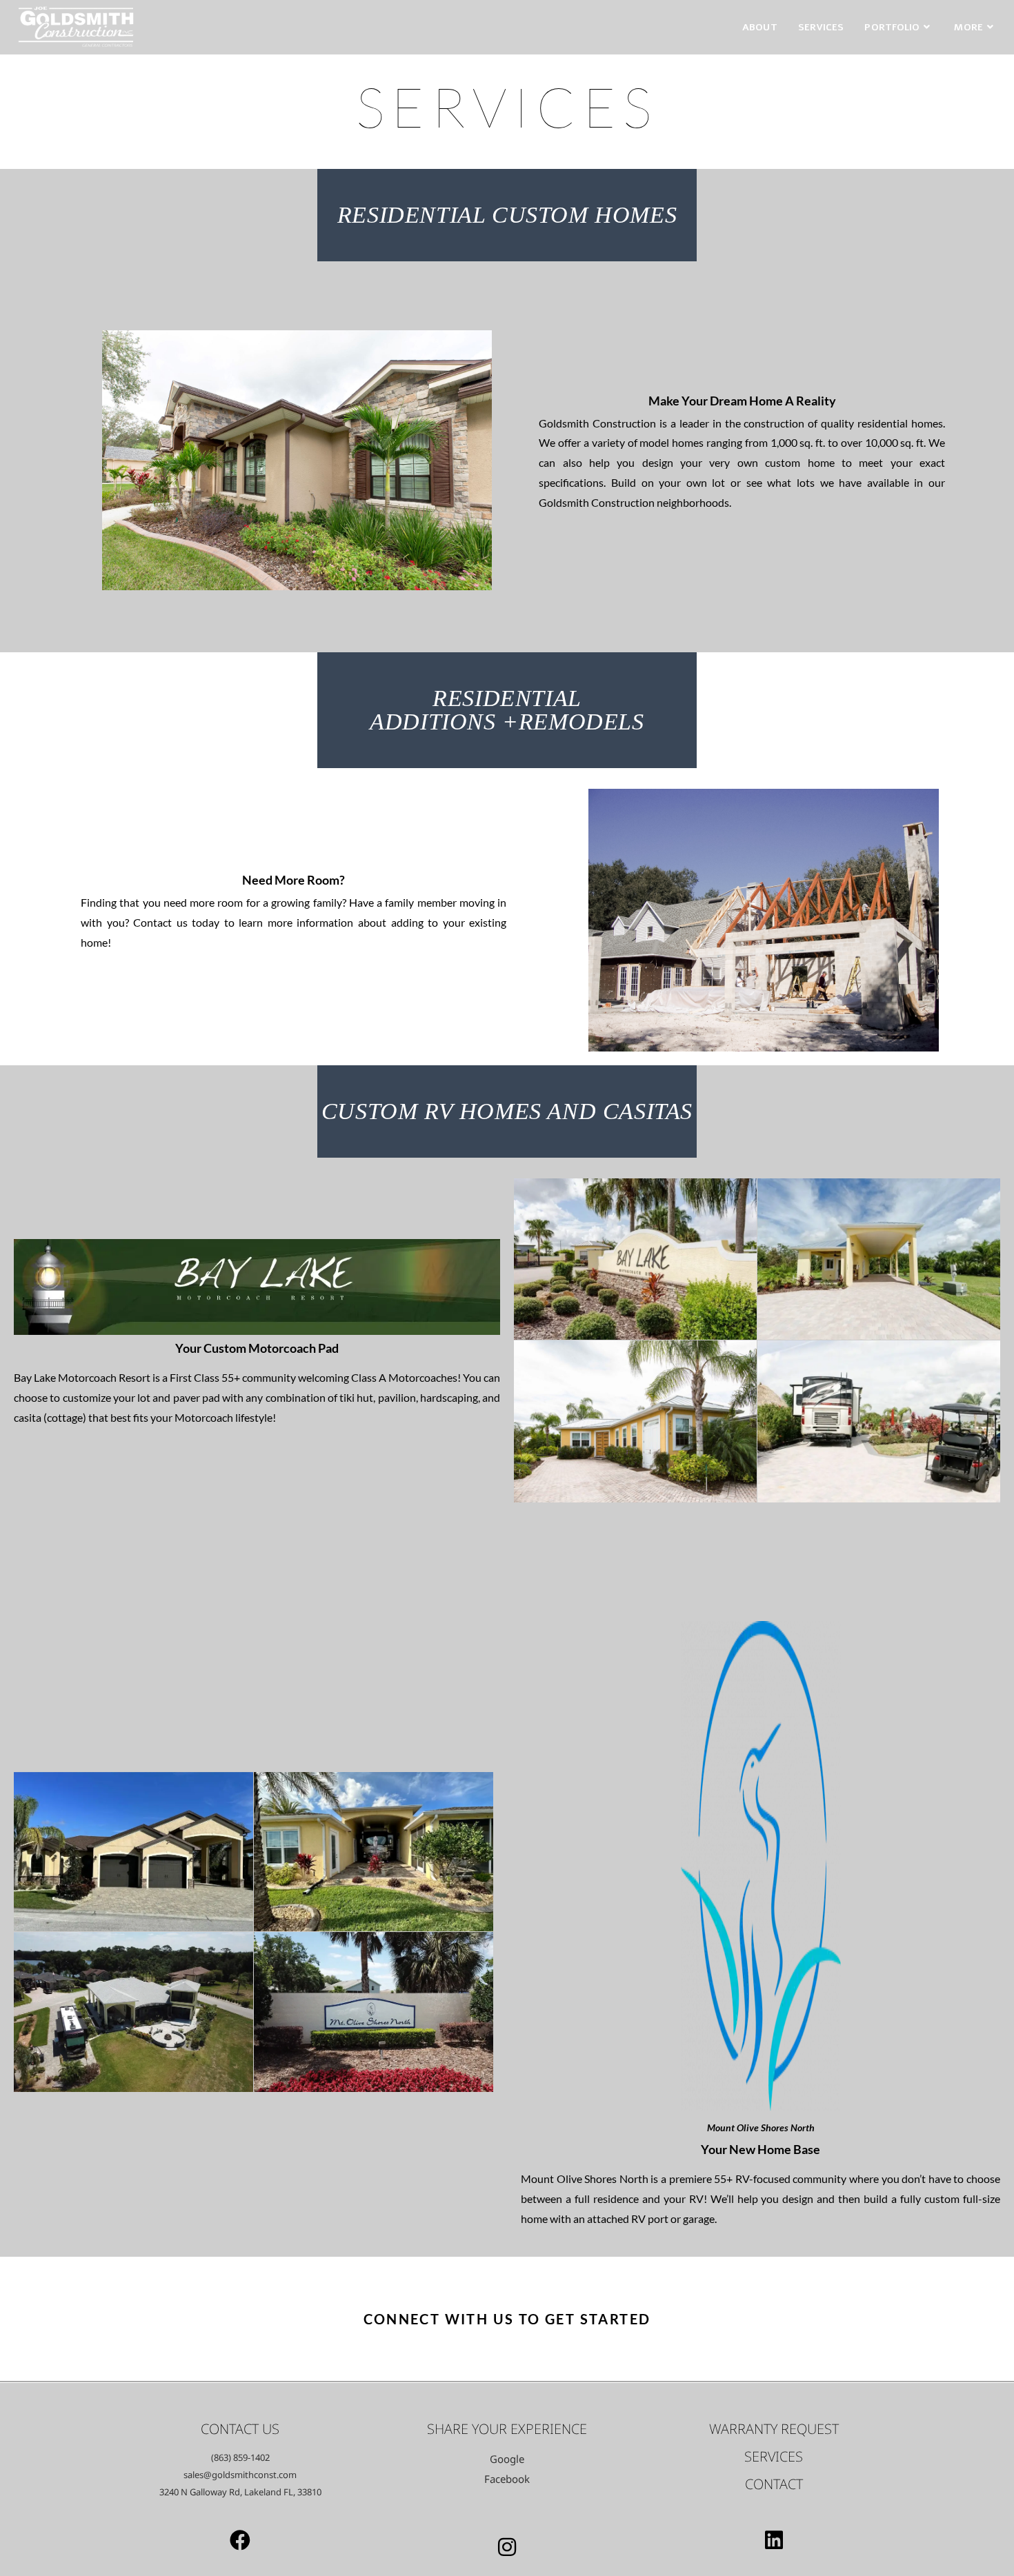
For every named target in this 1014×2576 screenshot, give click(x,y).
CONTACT (774, 2484)
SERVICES (774, 2456)
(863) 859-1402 (240, 2457)
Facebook (507, 2479)
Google (507, 2459)
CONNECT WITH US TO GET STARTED (507, 2319)
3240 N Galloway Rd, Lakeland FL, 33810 (240, 2492)
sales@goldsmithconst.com (240, 2475)
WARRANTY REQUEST (774, 2429)
